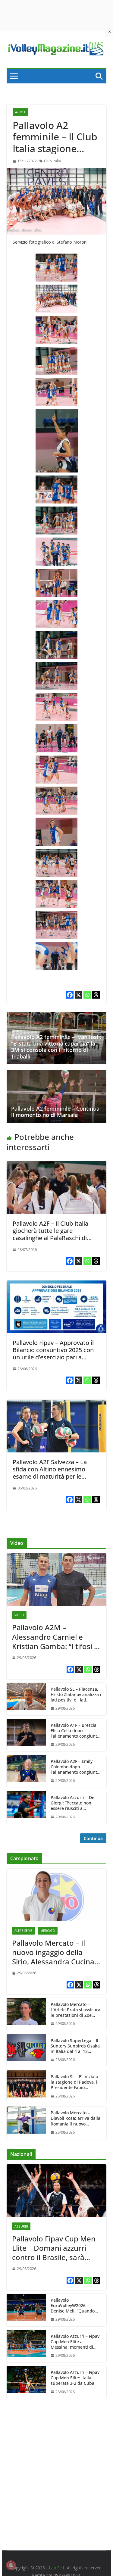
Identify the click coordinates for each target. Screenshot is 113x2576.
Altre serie (24, 1931)
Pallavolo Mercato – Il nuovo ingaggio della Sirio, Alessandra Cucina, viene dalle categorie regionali (54, 1952)
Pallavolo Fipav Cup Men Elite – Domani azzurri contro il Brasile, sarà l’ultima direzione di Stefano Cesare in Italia (54, 2248)
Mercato (48, 1931)
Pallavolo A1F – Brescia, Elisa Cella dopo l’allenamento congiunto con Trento (75, 1731)
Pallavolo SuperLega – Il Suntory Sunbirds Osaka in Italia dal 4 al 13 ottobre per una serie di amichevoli (75, 2046)
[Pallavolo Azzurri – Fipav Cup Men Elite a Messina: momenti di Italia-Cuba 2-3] (26, 2346)
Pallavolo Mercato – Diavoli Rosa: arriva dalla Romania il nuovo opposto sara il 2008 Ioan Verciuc (76, 2118)
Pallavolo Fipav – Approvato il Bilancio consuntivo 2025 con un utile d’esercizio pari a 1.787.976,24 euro (53, 1353)
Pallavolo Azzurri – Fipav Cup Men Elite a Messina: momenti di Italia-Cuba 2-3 (75, 2342)
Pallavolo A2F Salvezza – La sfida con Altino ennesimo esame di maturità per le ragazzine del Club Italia (50, 1473)
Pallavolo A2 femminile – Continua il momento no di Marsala (55, 1112)
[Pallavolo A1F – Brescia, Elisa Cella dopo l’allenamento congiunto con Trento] (26, 1735)
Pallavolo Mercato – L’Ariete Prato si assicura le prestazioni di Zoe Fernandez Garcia (75, 2010)
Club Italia (52, 161)
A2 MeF (20, 112)
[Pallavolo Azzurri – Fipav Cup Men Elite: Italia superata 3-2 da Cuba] (26, 2382)
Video (19, 1615)
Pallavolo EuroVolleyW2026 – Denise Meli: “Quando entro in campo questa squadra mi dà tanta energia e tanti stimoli (74, 2306)
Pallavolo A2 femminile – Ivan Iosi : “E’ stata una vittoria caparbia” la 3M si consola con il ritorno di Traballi (56, 1047)
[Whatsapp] (87, 995)
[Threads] (96, 995)
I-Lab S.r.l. (55, 2568)
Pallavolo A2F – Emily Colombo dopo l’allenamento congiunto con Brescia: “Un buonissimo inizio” (75, 1767)
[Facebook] (70, 995)
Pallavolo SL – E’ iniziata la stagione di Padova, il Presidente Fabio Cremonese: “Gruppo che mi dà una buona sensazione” (76, 2082)
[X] (78, 995)
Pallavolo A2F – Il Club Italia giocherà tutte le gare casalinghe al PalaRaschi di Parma (50, 1234)
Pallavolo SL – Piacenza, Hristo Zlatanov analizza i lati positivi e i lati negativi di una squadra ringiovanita (76, 1695)
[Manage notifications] (11, 2565)
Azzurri (21, 2226)
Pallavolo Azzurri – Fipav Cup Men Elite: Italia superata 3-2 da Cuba (75, 2378)
